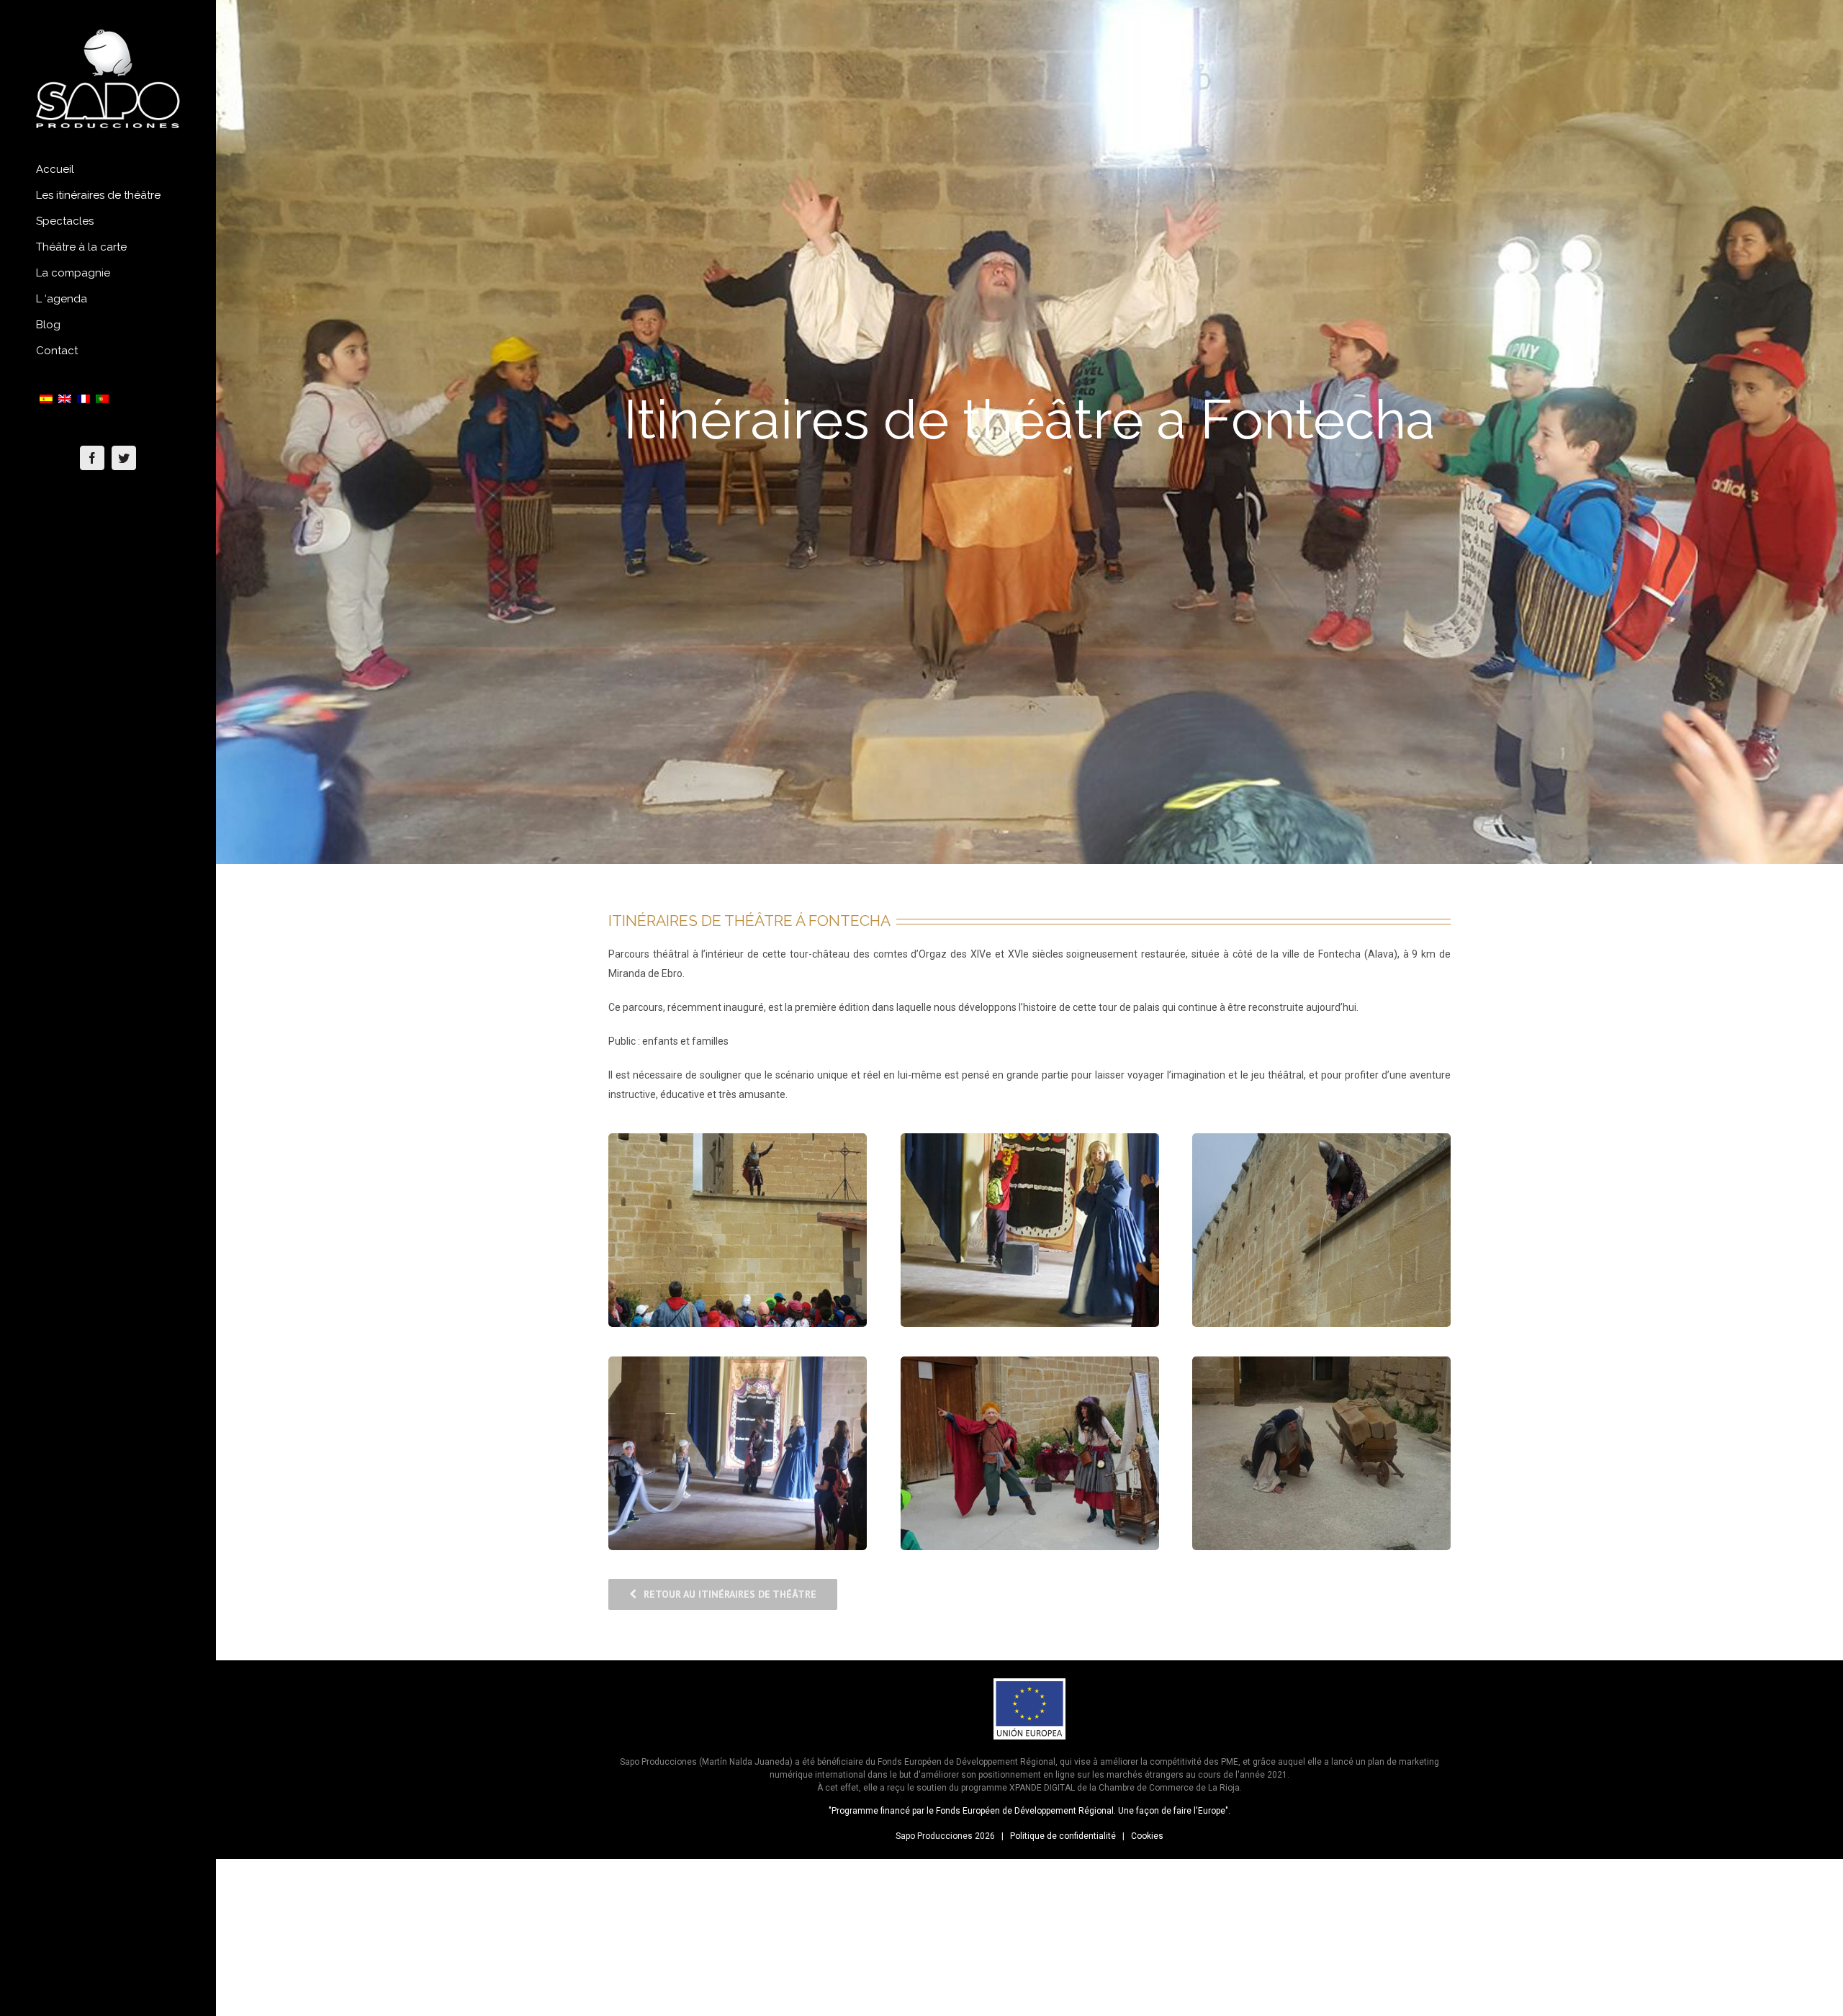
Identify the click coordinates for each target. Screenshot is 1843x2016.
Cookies (1147, 1836)
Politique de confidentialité (1063, 1836)
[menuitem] (108, 170)
